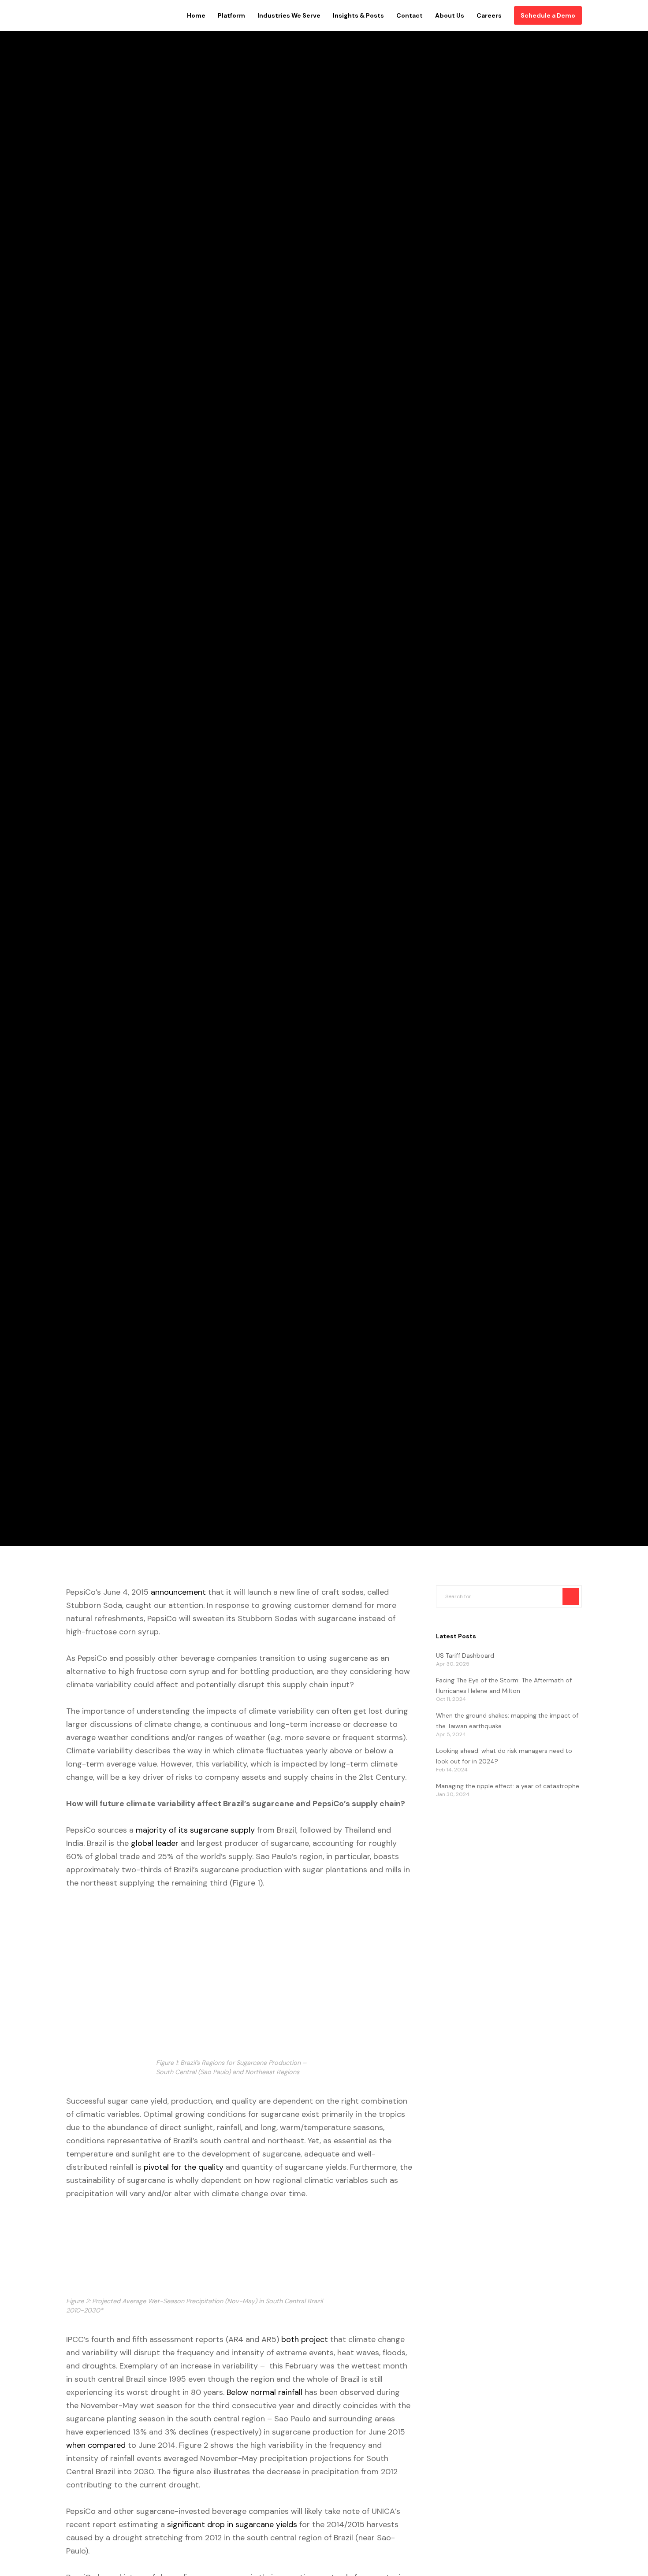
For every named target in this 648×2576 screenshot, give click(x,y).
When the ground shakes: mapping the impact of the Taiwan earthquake (507, 1721)
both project (305, 2339)
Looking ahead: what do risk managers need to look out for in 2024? (504, 1756)
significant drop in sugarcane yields (232, 2524)
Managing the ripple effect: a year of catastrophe (508, 1786)
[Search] (571, 1596)
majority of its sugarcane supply (195, 1830)
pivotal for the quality (184, 2167)
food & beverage (124, 751)
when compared (96, 2445)
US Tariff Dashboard (465, 1655)
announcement (178, 1592)
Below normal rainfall (266, 2392)
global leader (155, 1843)
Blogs (76, 751)
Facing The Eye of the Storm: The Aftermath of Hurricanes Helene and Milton (504, 1685)
